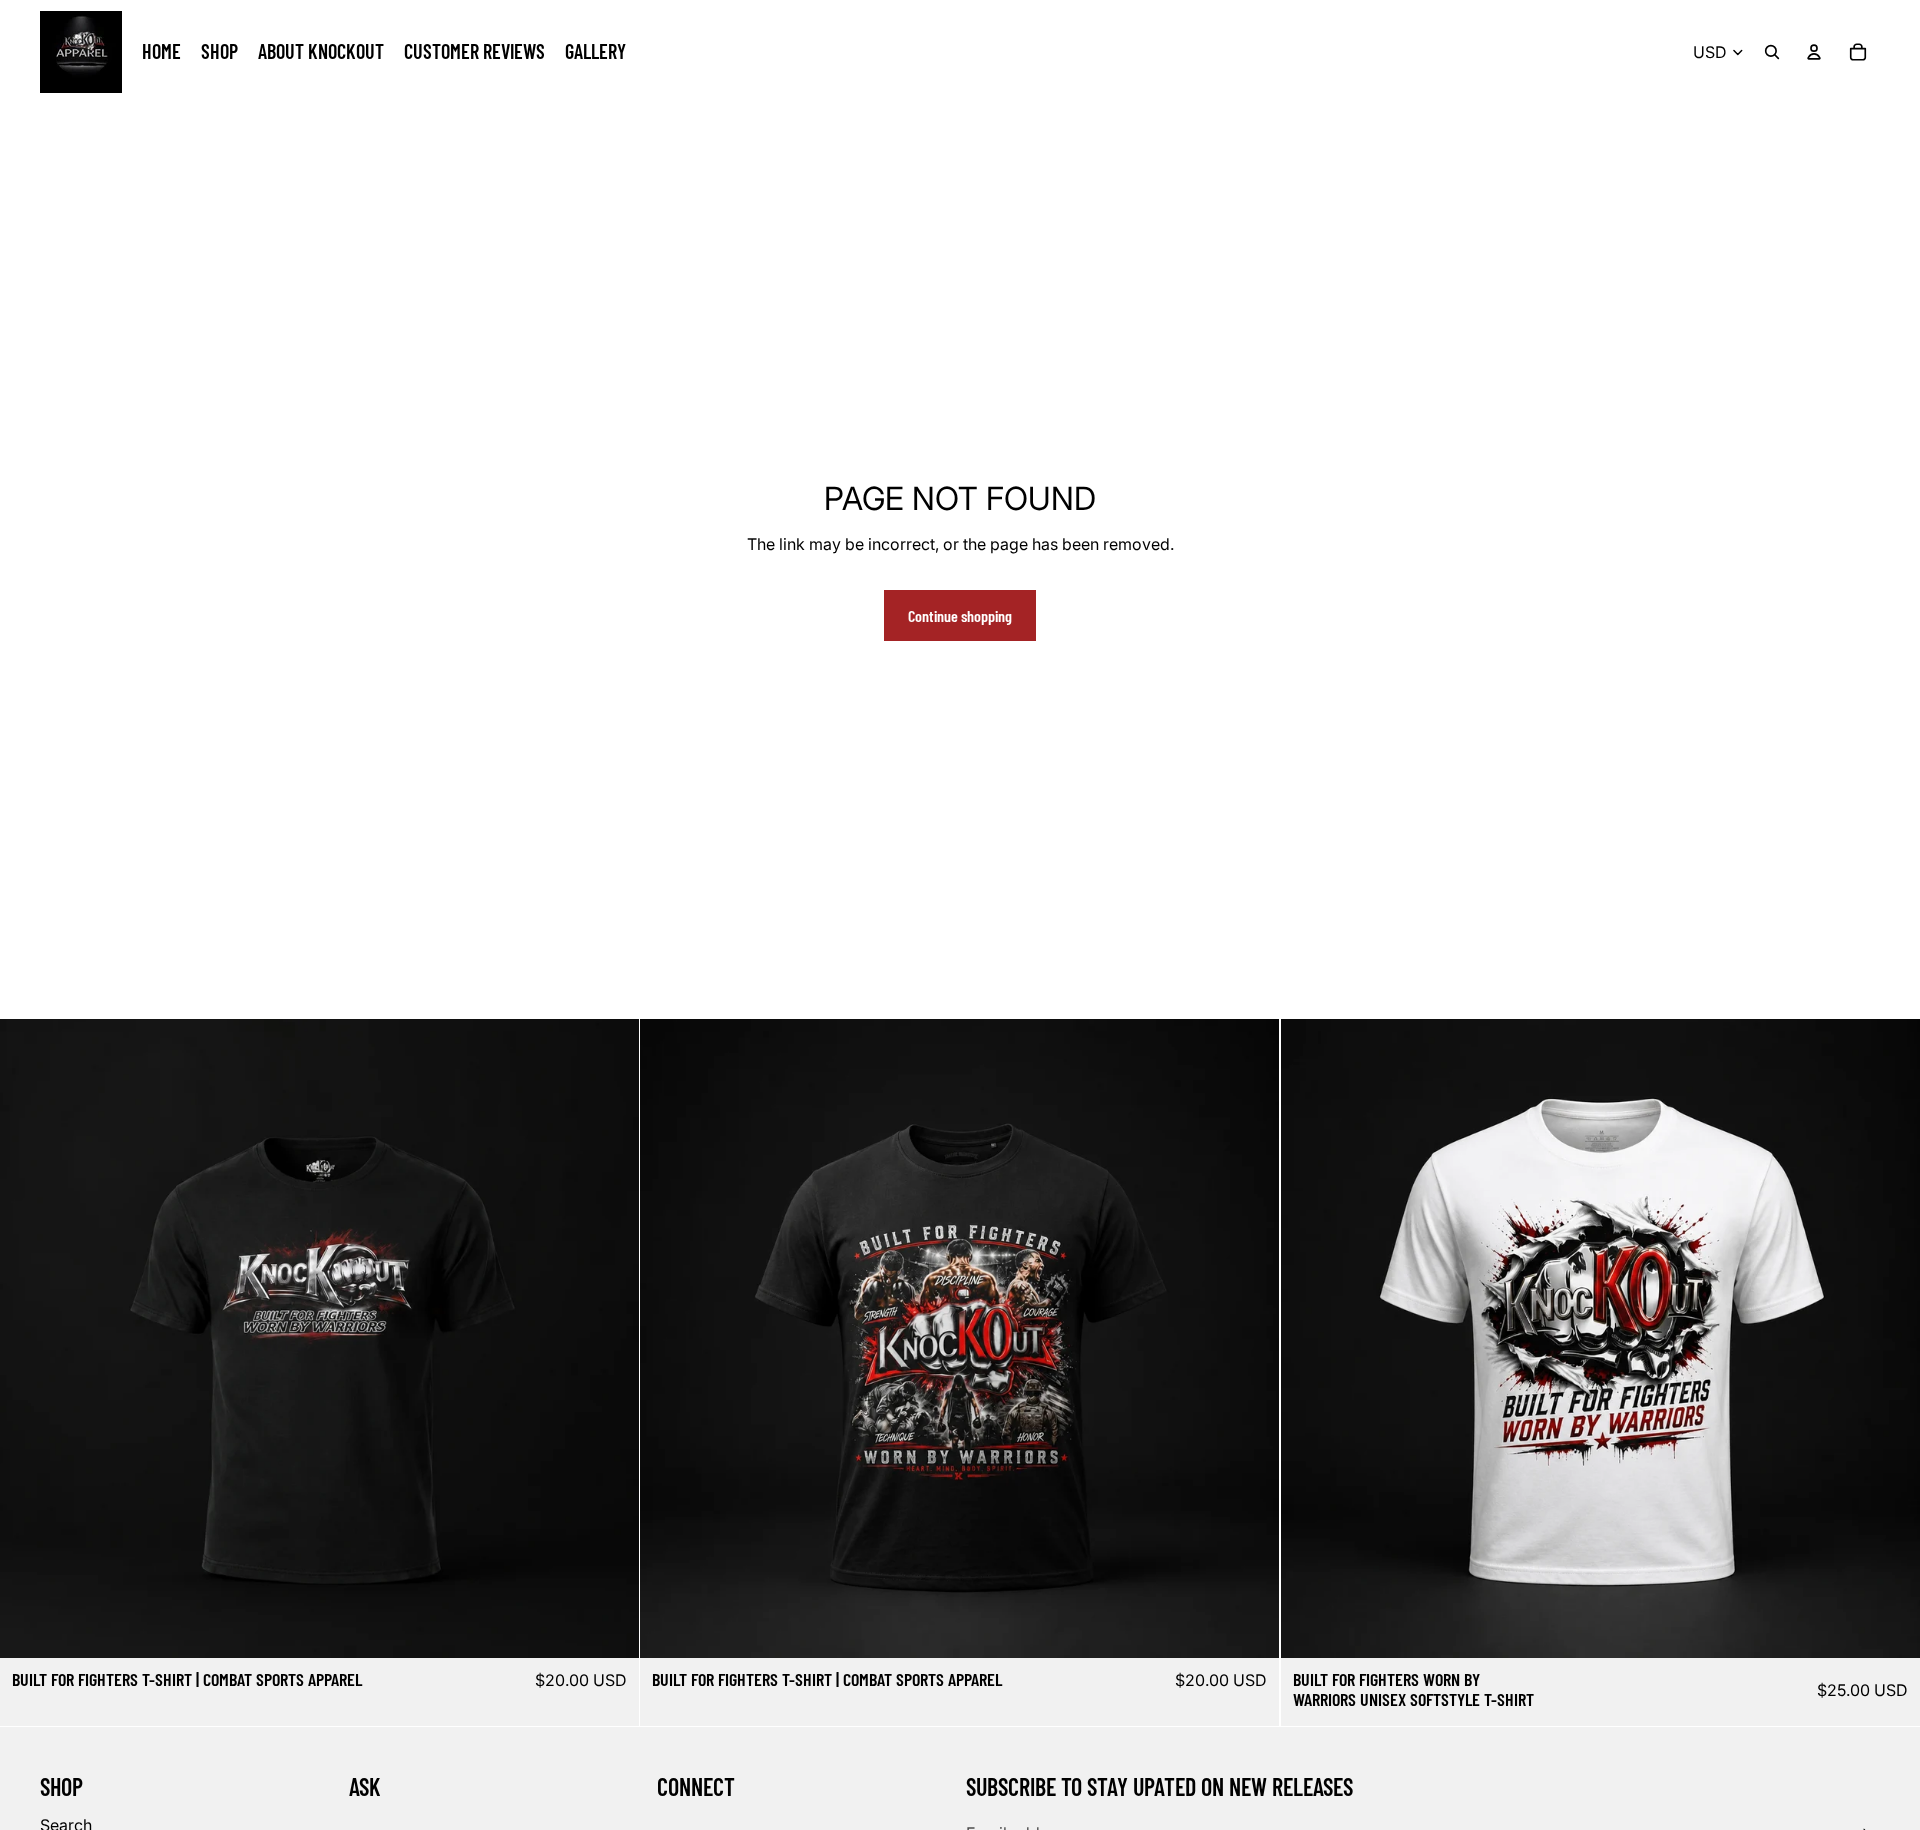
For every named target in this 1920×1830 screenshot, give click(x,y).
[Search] (1772, 52)
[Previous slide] (30, 1339)
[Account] (1814, 52)
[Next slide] (609, 1339)
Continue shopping (960, 615)
